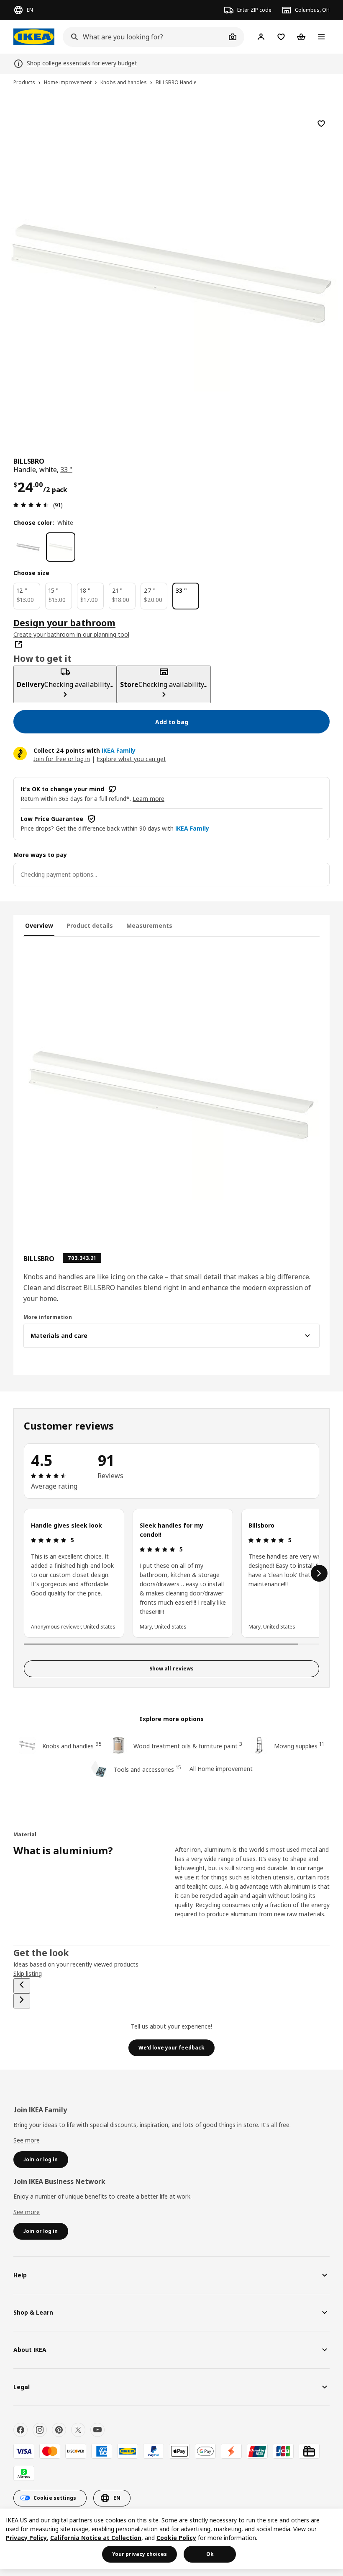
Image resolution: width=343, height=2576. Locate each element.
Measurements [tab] (149, 925)
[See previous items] (22, 1986)
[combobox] (144, 37)
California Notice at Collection (96, 2538)
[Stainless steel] (28, 547)
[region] (171, 272)
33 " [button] (66, 470)
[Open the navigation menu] (321, 37)
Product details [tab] (90, 925)
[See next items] (319, 1573)
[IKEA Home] (34, 37)
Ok (210, 2554)
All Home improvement (221, 1769)
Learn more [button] (148, 799)
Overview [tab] (39, 925)
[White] (61, 547)
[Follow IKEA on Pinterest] (59, 2430)
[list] (171, 1573)
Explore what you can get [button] (131, 759)
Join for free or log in (62, 759)
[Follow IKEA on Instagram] (40, 2430)
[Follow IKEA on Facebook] (20, 2430)
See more (27, 2140)
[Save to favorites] (321, 124)
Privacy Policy (26, 2538)
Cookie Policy (176, 2538)
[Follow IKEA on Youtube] (97, 2430)
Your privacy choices (140, 2554)
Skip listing (28, 1973)
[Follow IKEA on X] (78, 2430)
